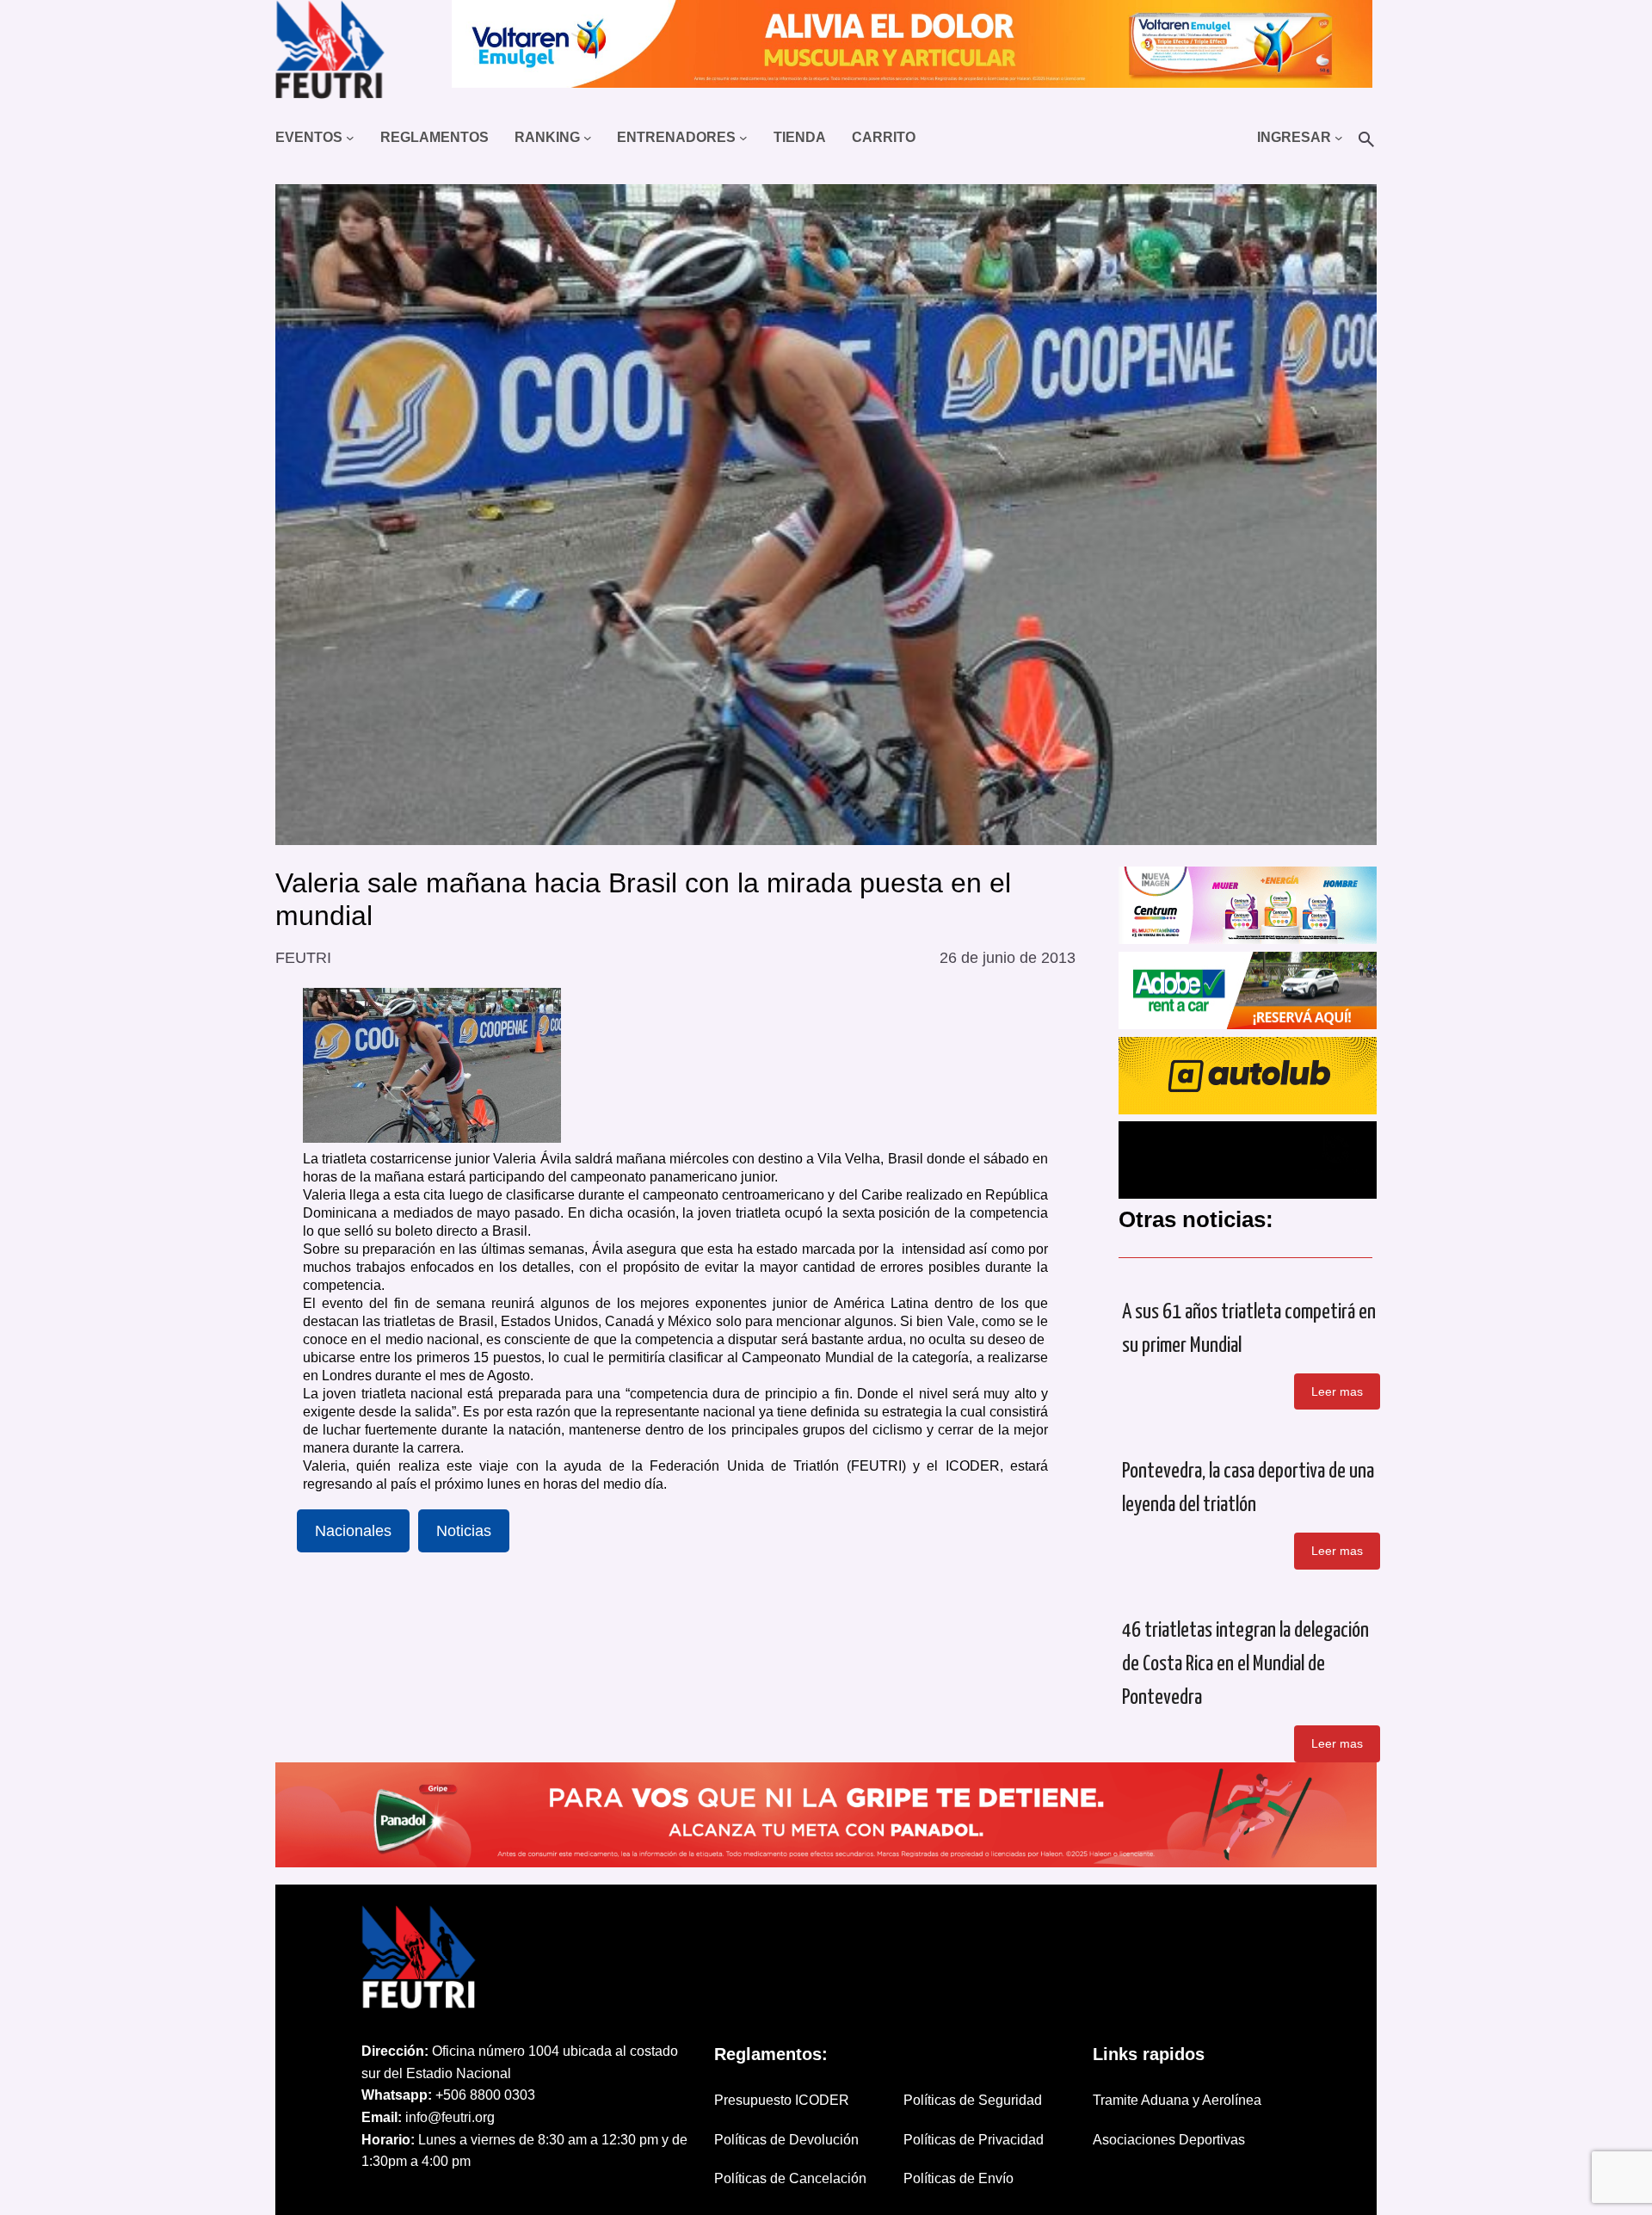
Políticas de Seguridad (973, 2100)
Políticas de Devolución (786, 2140)
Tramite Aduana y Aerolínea (1177, 2100)
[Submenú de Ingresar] (1339, 138)
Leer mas (1337, 1391)
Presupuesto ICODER (782, 2100)
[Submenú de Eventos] (350, 138)
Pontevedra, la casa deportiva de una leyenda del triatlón (1248, 1488)
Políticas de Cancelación (790, 2178)
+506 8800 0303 (485, 2095)
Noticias (464, 1531)
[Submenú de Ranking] (588, 138)
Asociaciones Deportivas (1169, 2140)
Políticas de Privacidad (974, 2140)
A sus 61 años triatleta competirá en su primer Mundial (1249, 1329)
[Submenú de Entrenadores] (743, 138)
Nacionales (353, 1531)
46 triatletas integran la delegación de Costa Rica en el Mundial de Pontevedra (1245, 1664)
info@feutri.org (450, 2117)
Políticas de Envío (959, 2178)
